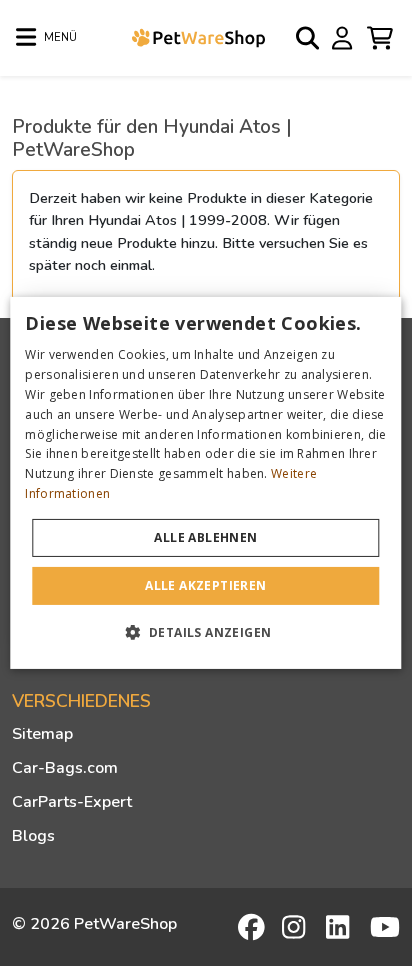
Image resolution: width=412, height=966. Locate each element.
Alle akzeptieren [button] (205, 585)
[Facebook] (253, 927)
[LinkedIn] (341, 927)
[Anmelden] (345, 37)
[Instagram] (297, 927)
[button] (206, 632)
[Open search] (309, 38)
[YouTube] (385, 927)
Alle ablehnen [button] (205, 537)
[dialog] (205, 483)
